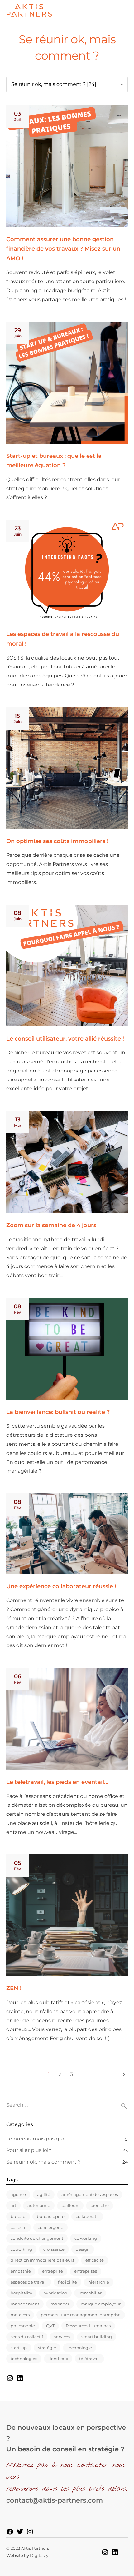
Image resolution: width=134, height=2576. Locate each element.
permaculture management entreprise (81, 2315)
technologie (80, 2348)
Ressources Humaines (88, 2326)
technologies (24, 2359)
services (62, 2337)
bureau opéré (51, 2216)
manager (60, 2304)
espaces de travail (29, 2282)
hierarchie (99, 2282)
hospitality (21, 2293)
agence (18, 2194)
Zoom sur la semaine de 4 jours (51, 1225)
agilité (44, 2194)
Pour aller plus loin (29, 2150)
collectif (19, 2227)
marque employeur (101, 2304)
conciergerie (50, 2227)
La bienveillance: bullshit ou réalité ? (58, 1412)
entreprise (53, 2271)
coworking (21, 2249)
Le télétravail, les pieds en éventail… (57, 1782)
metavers (20, 2315)
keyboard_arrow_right (124, 2074)
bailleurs (70, 2205)
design (83, 2249)
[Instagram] (10, 2378)
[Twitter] (20, 2531)
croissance (54, 2249)
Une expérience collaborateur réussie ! (61, 1586)
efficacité (95, 2260)
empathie (21, 2271)
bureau (18, 2216)
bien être (100, 2205)
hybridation (55, 2293)
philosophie (23, 2326)
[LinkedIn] (20, 2378)
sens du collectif (27, 2337)
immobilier (90, 2293)
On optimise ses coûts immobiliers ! (57, 841)
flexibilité (67, 2282)
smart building (97, 2337)
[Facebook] (10, 2531)
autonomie (39, 2205)
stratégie (47, 2348)
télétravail (89, 2359)
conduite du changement (37, 2238)
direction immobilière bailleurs (42, 2260)
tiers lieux (58, 2359)
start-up (19, 2348)
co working (86, 2238)
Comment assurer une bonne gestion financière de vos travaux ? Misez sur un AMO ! (63, 249)
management (25, 2304)
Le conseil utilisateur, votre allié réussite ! (65, 1039)
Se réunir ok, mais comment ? (43, 2162)
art (13, 2205)
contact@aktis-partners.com (55, 2500)
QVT (50, 2326)
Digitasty (39, 2555)
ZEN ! (14, 1988)
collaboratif (87, 2216)
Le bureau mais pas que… (38, 2139)
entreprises (86, 2271)
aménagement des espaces (90, 2194)
